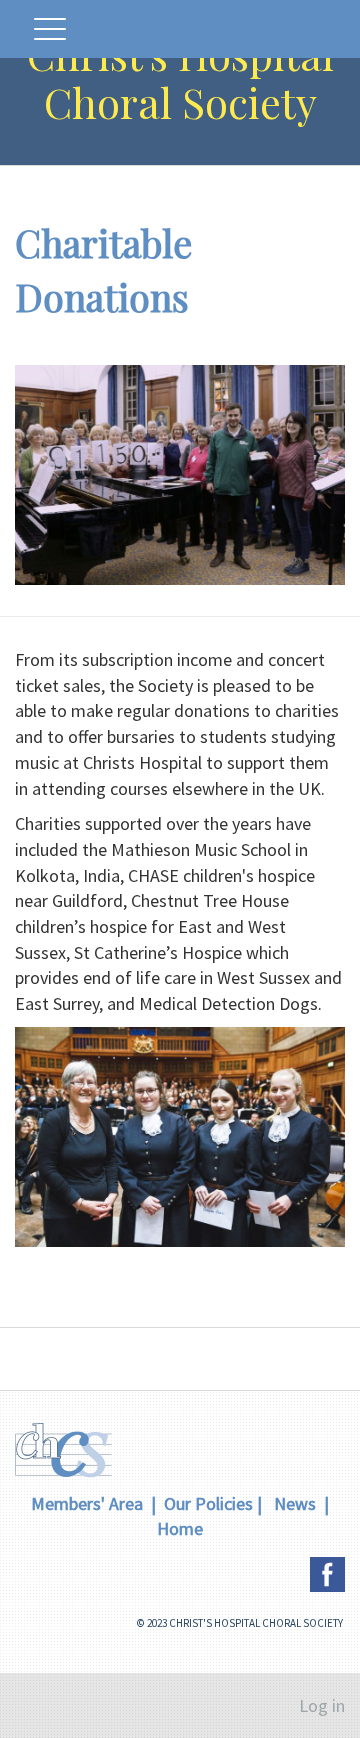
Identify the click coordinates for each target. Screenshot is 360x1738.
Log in (322, 1705)
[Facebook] (327, 1574)
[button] (49, 31)
